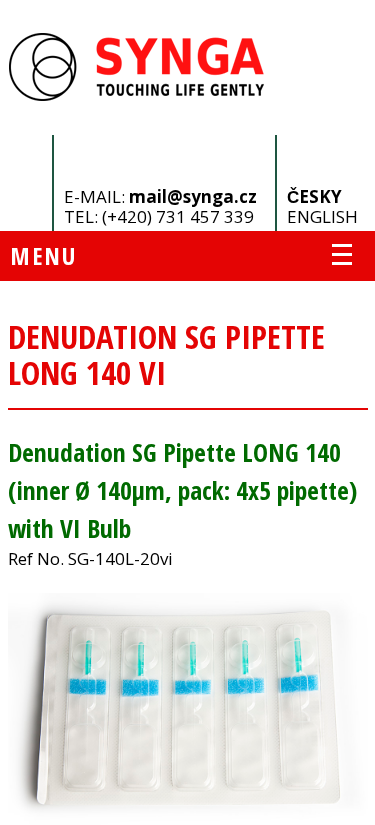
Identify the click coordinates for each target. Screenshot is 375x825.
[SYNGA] (137, 95)
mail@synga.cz (193, 196)
